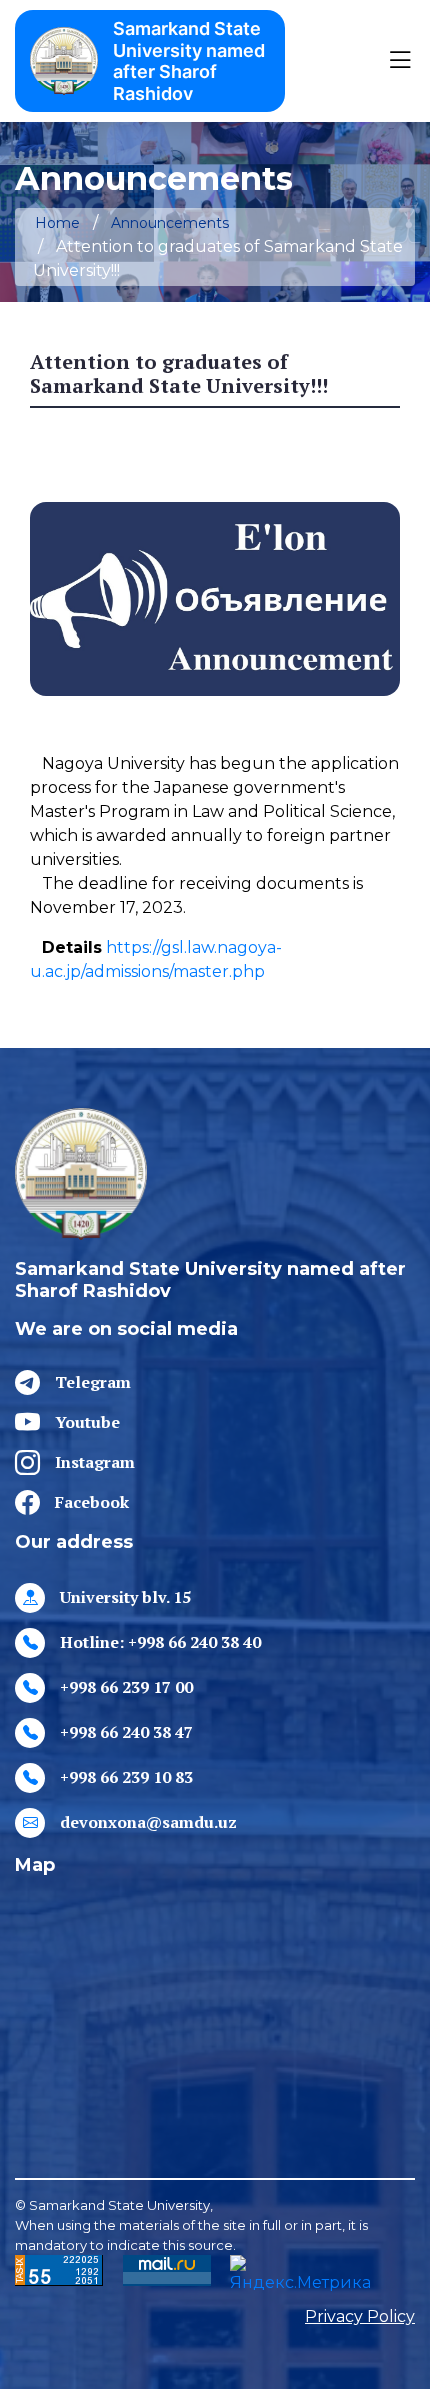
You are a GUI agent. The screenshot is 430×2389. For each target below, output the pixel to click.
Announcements (170, 223)
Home (57, 223)
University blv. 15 (125, 1597)
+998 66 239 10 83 (126, 1777)
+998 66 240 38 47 (126, 1732)
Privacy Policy (360, 2316)
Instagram (95, 1462)
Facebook (92, 1502)
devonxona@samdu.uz (148, 1822)
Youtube (87, 1422)
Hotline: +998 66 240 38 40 (160, 1642)
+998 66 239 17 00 (126, 1687)
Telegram (93, 1382)
